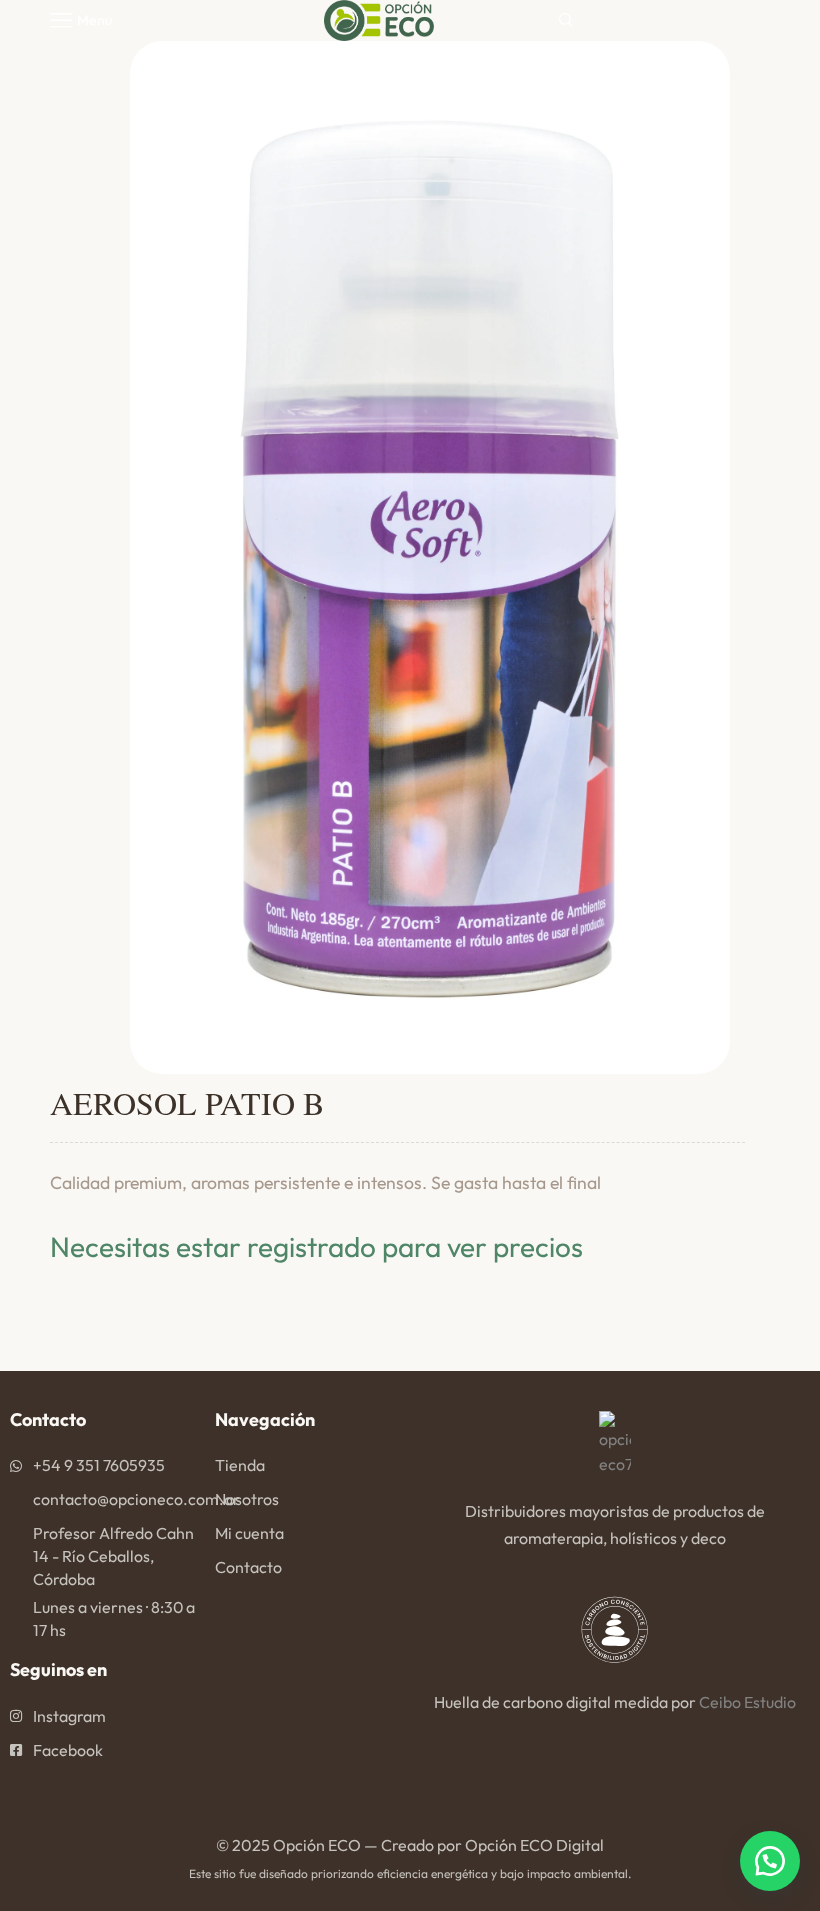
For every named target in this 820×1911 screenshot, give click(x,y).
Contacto (248, 1567)
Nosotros (247, 1499)
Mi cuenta (249, 1533)
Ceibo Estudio (747, 1702)
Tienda (240, 1465)
